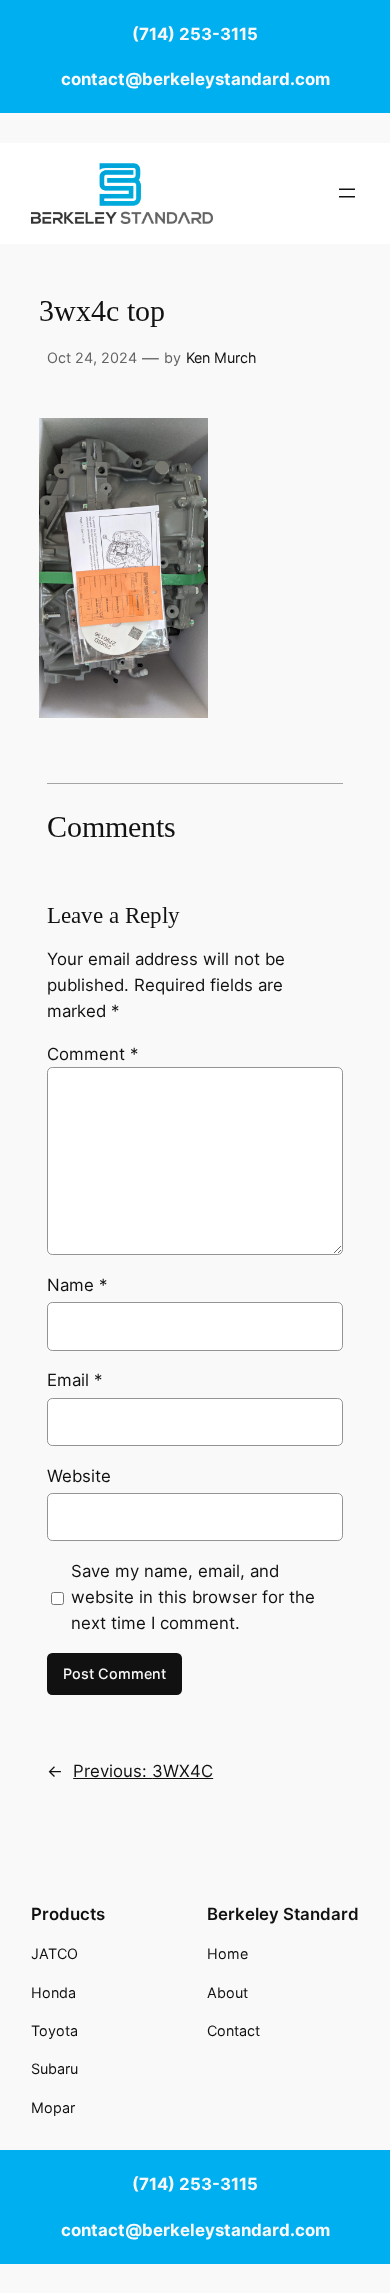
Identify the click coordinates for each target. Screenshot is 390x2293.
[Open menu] (347, 193)
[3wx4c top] (123, 712)
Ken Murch (221, 357)
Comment (92, 1054)
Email (74, 1380)
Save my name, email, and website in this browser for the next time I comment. (193, 1597)
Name (77, 1285)
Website (79, 1476)
